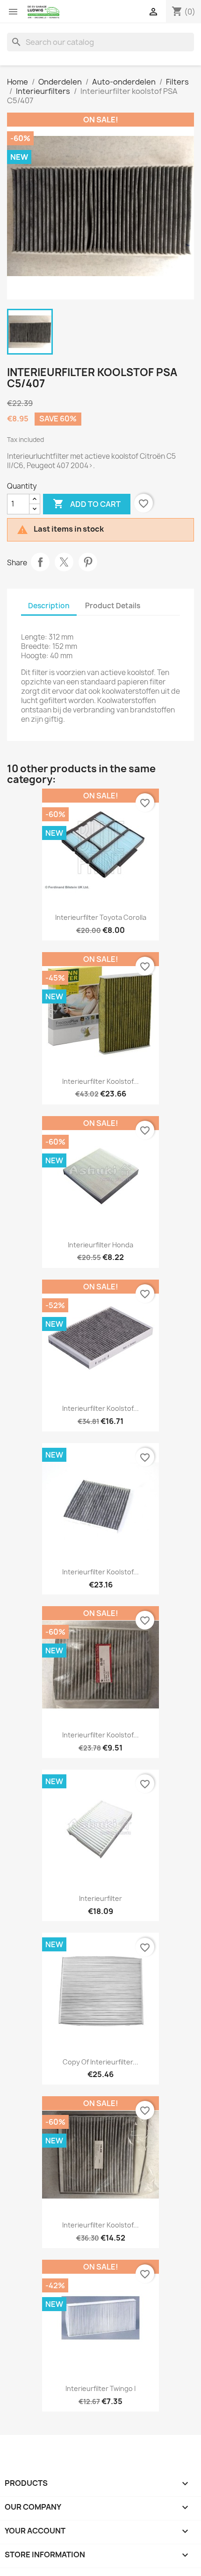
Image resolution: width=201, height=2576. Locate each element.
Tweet (64, 562)
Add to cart (87, 504)
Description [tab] (49, 606)
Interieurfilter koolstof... (100, 1081)
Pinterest (88, 562)
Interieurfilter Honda (100, 1245)
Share (40, 562)
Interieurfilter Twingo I (100, 2388)
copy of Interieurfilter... (100, 2062)
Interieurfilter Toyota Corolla (101, 917)
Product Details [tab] (113, 606)
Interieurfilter (100, 1898)
